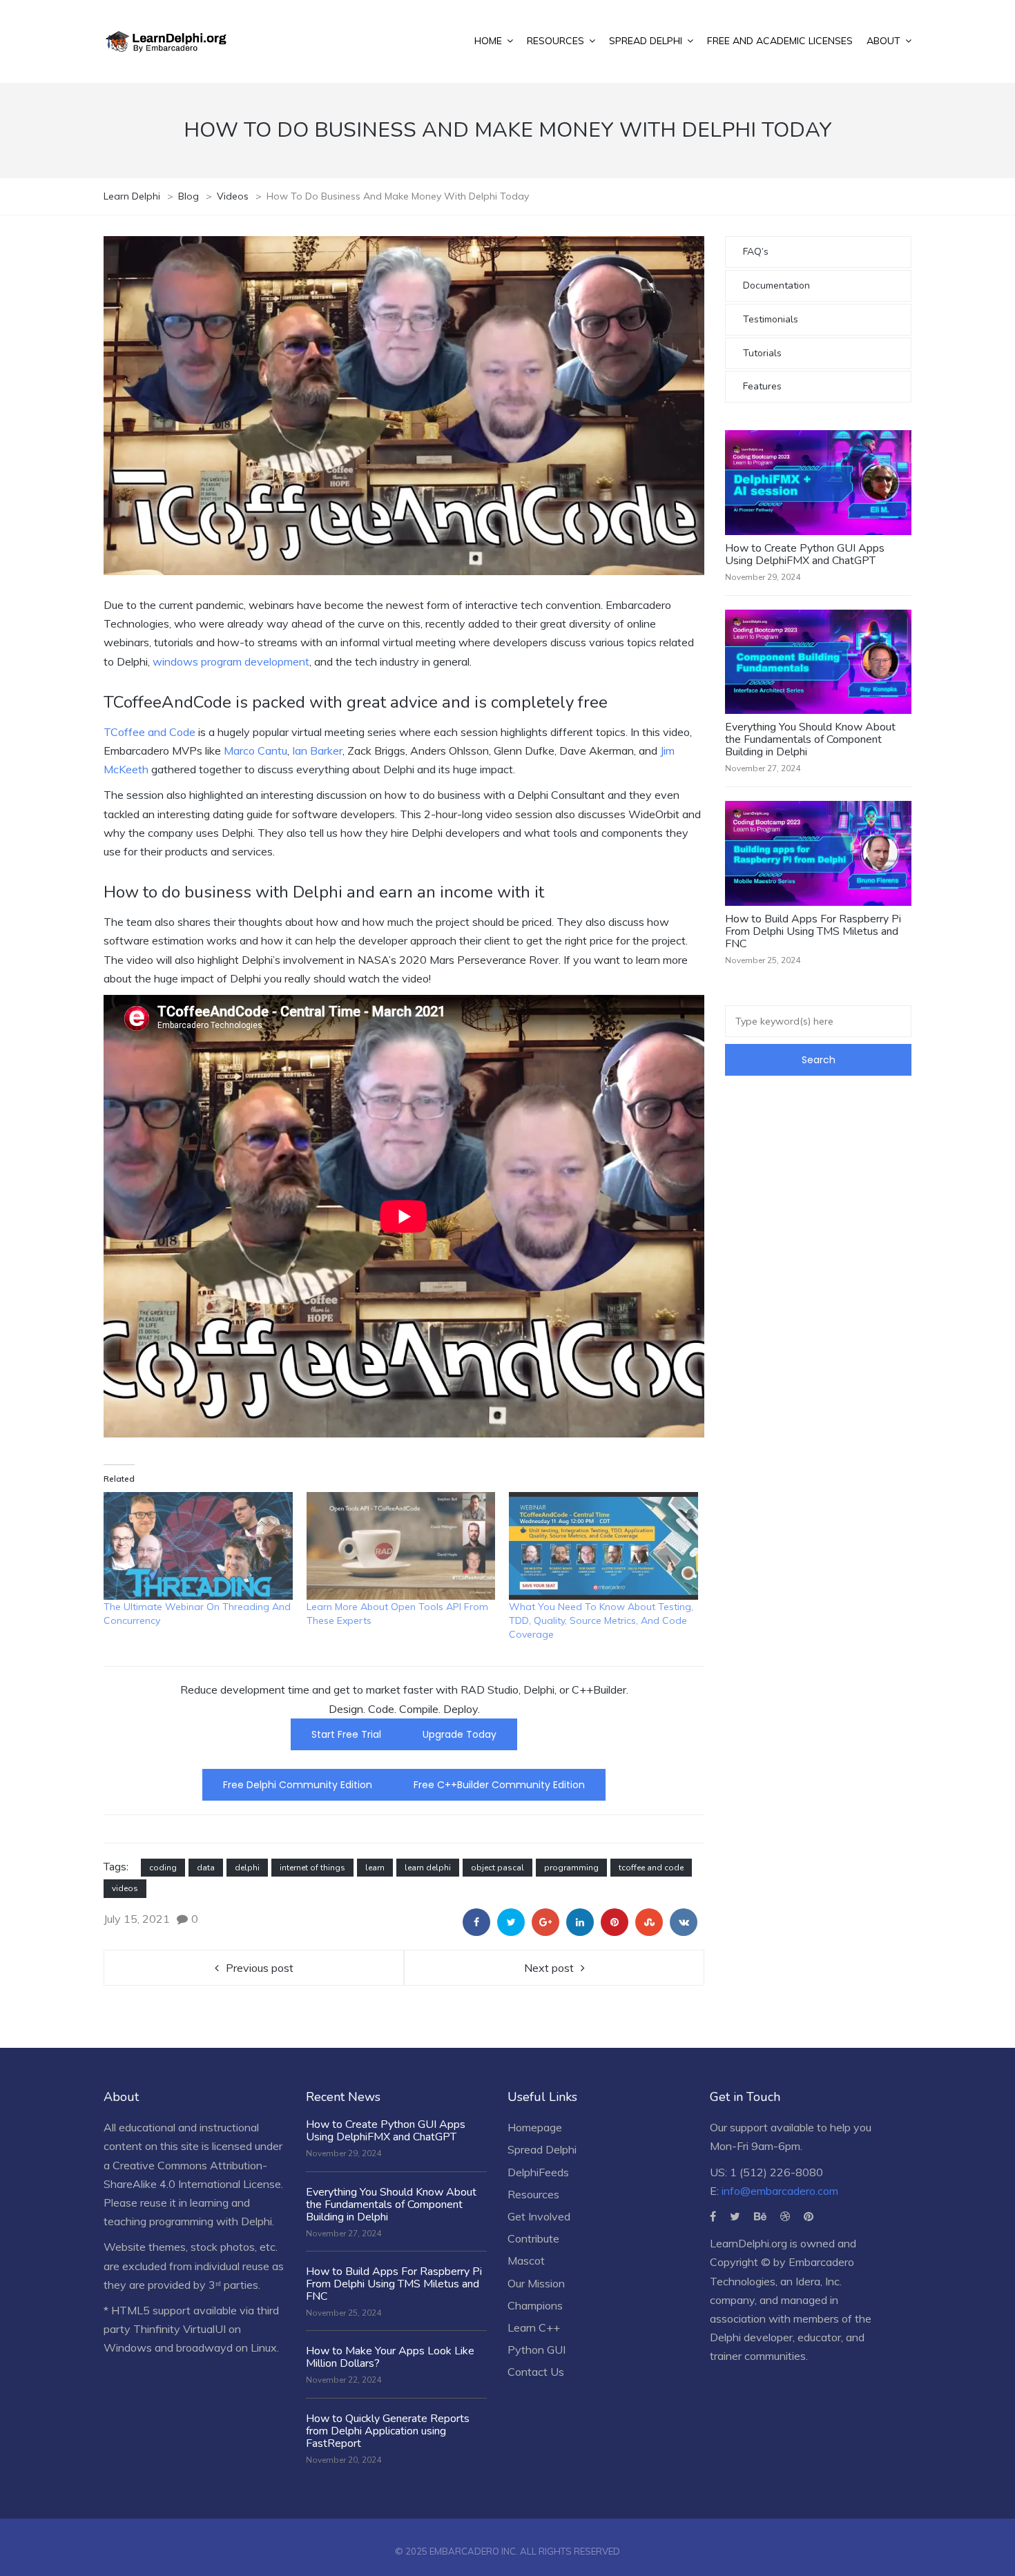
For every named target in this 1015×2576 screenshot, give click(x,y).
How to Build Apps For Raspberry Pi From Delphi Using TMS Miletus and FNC (813, 931)
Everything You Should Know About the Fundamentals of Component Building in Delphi (810, 739)
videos (125, 1888)
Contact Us (536, 2372)
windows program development (231, 661)
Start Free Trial (346, 1734)
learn (375, 1868)
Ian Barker (317, 750)
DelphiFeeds (538, 2172)
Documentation (776, 285)
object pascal (497, 1868)
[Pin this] (615, 1922)
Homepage (535, 2127)
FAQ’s (756, 252)
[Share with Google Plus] (545, 1922)
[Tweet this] (511, 1922)
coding (163, 1868)
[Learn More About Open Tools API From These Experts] (401, 1546)
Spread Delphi (542, 2149)
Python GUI (536, 2350)
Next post (549, 1968)
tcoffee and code (651, 1868)
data (206, 1868)
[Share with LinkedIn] (580, 1922)
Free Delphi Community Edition (298, 1785)
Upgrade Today (460, 1734)
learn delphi (428, 1868)
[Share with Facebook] (476, 1922)
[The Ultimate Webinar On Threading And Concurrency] (198, 1546)
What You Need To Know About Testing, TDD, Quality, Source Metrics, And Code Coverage (601, 1620)
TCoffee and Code (149, 732)
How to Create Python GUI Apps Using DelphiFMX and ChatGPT (805, 554)
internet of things (312, 1868)
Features (762, 386)
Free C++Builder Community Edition (499, 1785)
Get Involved (539, 2216)
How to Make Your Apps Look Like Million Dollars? (390, 2357)
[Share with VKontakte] (684, 1922)
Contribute (533, 2238)
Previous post (260, 1968)
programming (571, 1868)
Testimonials (771, 319)
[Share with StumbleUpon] (649, 1922)
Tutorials (762, 353)
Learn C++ (534, 2327)
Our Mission (536, 2283)
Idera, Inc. (819, 2281)
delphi (247, 1868)
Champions (535, 2305)
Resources (533, 2194)
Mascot (526, 2260)
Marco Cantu (255, 750)
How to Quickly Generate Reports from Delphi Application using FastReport (388, 2431)
